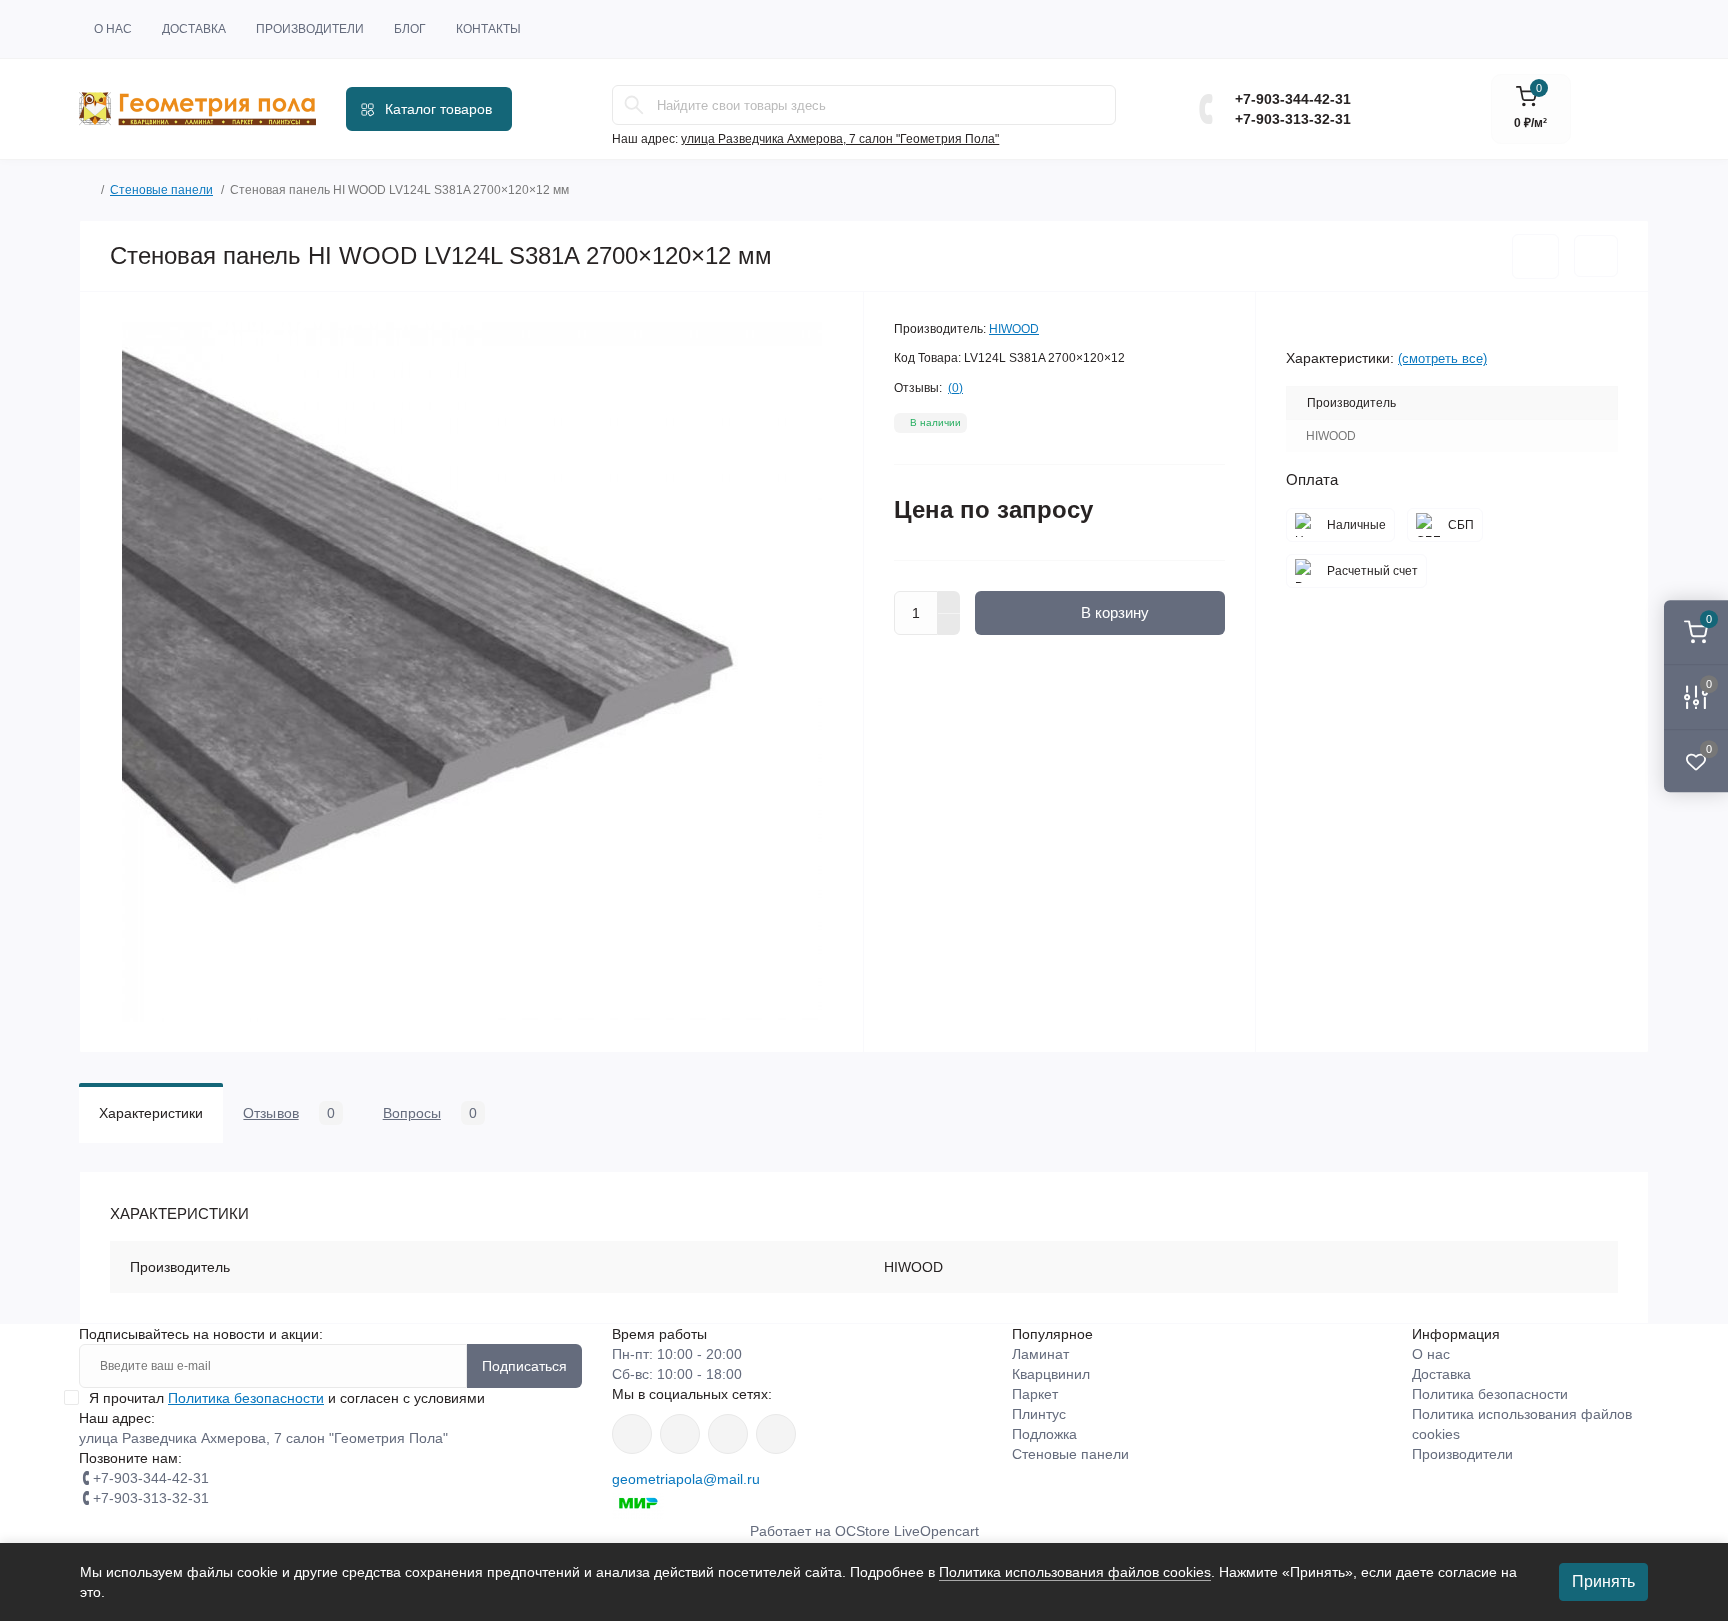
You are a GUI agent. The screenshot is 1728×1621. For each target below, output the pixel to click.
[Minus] (949, 625)
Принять (1603, 1581)
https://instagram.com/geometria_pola (632, 1434)
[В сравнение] (1596, 256)
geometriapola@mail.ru (686, 1479)
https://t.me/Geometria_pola (776, 1434)
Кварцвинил (1051, 1374)
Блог (410, 29)
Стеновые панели (161, 190)
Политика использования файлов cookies (1075, 1572)
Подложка (1044, 1434)
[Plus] (949, 602)
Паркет (1035, 1394)
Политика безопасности (246, 1398)
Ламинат (1040, 1354)
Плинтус (1039, 1414)
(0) (955, 388)
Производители (310, 29)
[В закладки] (1535, 256)
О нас (113, 29)
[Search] (634, 105)
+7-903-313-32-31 (1293, 119)
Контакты (488, 29)
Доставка (194, 29)
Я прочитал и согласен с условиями (287, 1398)
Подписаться (524, 1366)
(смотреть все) (1442, 358)
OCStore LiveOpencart (907, 1531)
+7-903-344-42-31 (1293, 99)
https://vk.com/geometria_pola (728, 1434)
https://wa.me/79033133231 (680, 1434)
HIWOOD (1014, 329)
